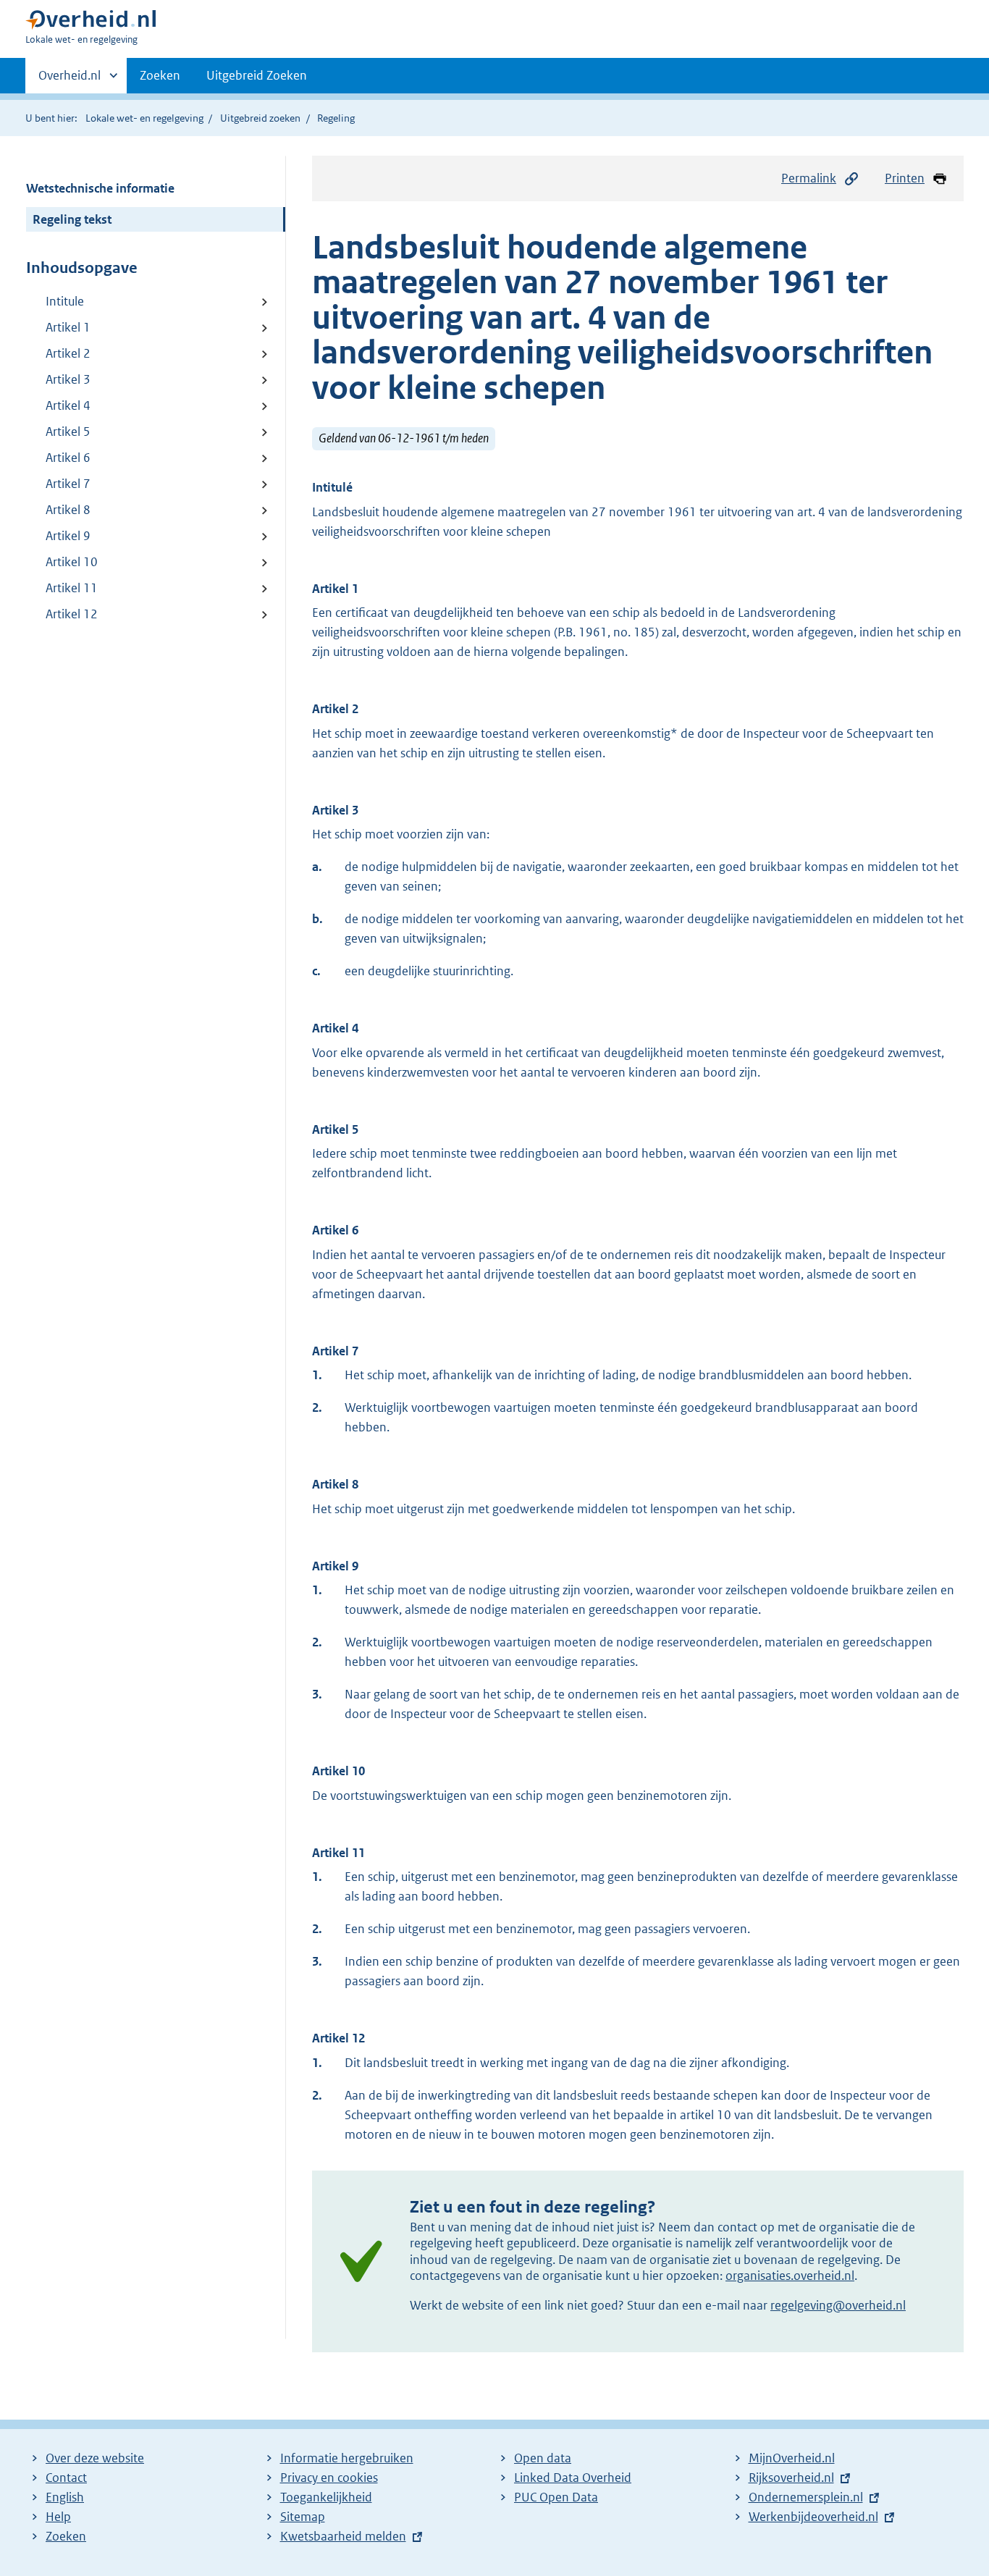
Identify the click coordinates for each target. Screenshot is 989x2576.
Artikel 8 (68, 510)
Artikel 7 (68, 484)
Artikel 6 (68, 458)
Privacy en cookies (329, 2478)
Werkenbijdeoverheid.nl (813, 2517)
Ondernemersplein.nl (806, 2497)
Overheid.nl (70, 80)
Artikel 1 (68, 327)
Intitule (65, 301)
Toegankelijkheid (326, 2497)
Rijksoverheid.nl (791, 2478)
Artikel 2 (68, 353)
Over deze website (95, 2458)
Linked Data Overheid (573, 2478)
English (65, 2497)
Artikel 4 (68, 405)
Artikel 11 (72, 588)
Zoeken (160, 75)
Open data (543, 2458)
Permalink (809, 178)
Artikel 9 (68, 536)
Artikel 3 (68, 379)
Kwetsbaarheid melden (343, 2536)
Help (58, 2517)
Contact (66, 2478)
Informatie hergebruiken (347, 2458)
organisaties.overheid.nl (790, 2276)
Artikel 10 (72, 562)
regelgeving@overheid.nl (838, 2305)
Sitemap (303, 2517)
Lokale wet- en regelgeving (144, 118)
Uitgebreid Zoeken (257, 75)
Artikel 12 (72, 614)
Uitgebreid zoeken (260, 118)
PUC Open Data (556, 2497)
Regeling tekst (72, 219)
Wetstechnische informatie (100, 188)
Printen (905, 178)
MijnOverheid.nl (792, 2458)
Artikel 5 (68, 432)
